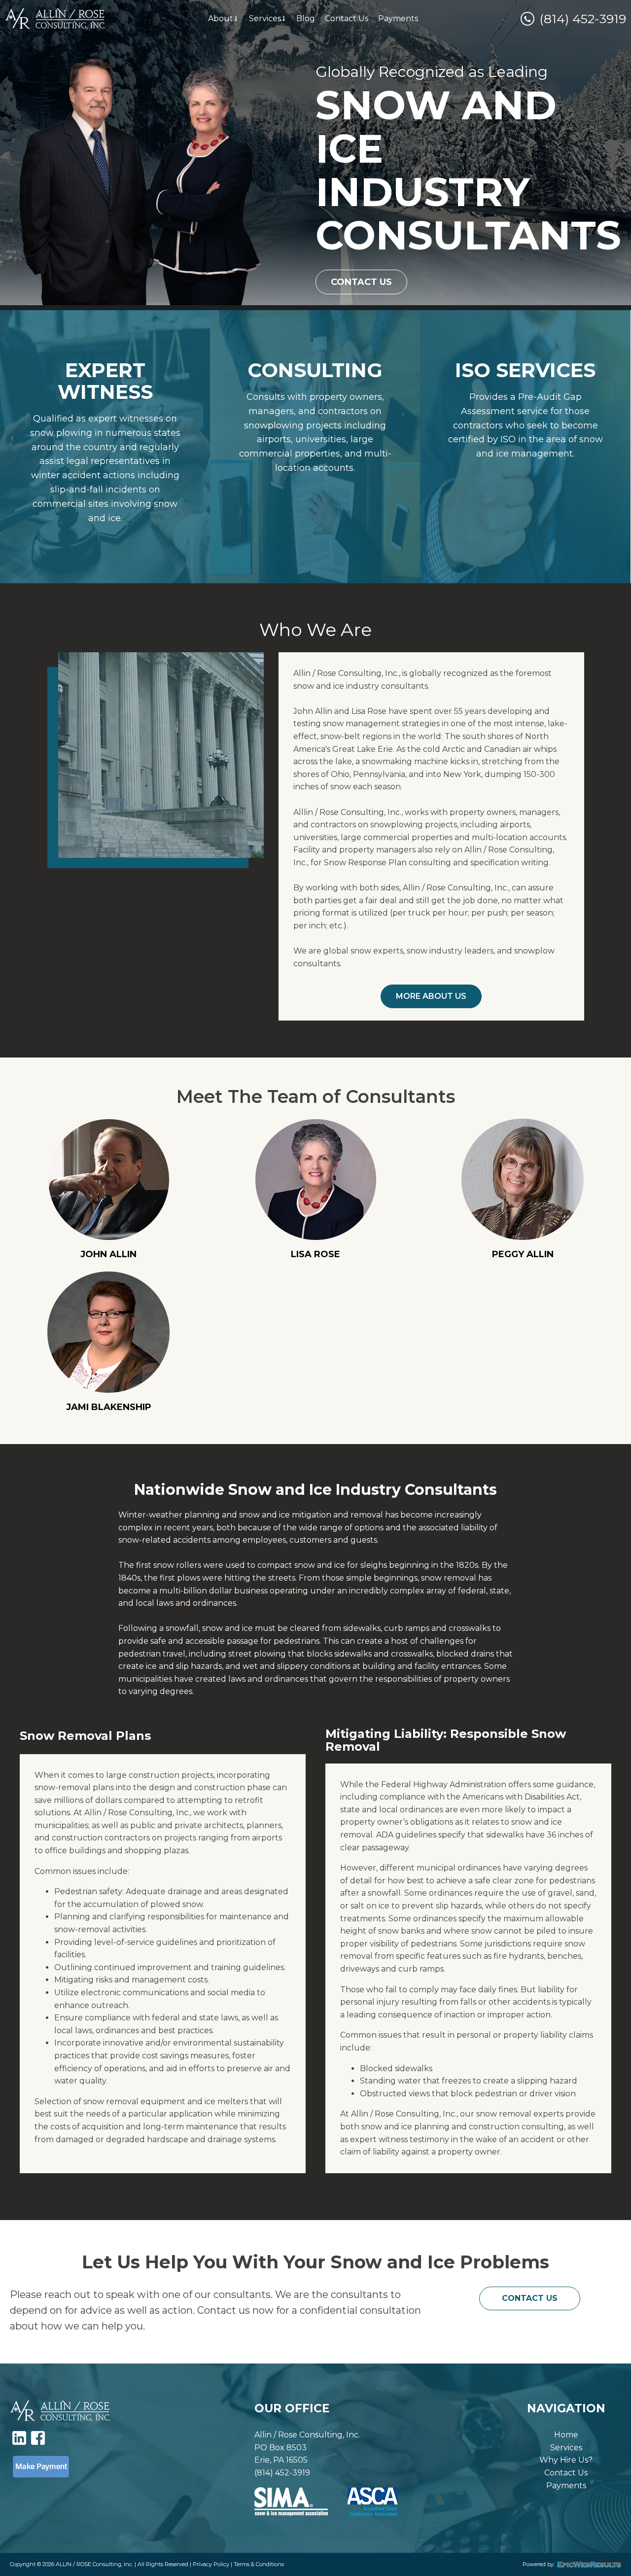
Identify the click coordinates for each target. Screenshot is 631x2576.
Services (265, 18)
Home (566, 2435)
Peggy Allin (523, 1254)
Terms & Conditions (259, 2564)
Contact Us (347, 18)
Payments (398, 18)
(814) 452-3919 (583, 19)
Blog (306, 18)
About (221, 18)
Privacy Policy (211, 2564)
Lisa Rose (315, 1254)
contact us (530, 2298)
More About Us (431, 996)
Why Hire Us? (566, 2460)
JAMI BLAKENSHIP (109, 1407)
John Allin (108, 1254)
